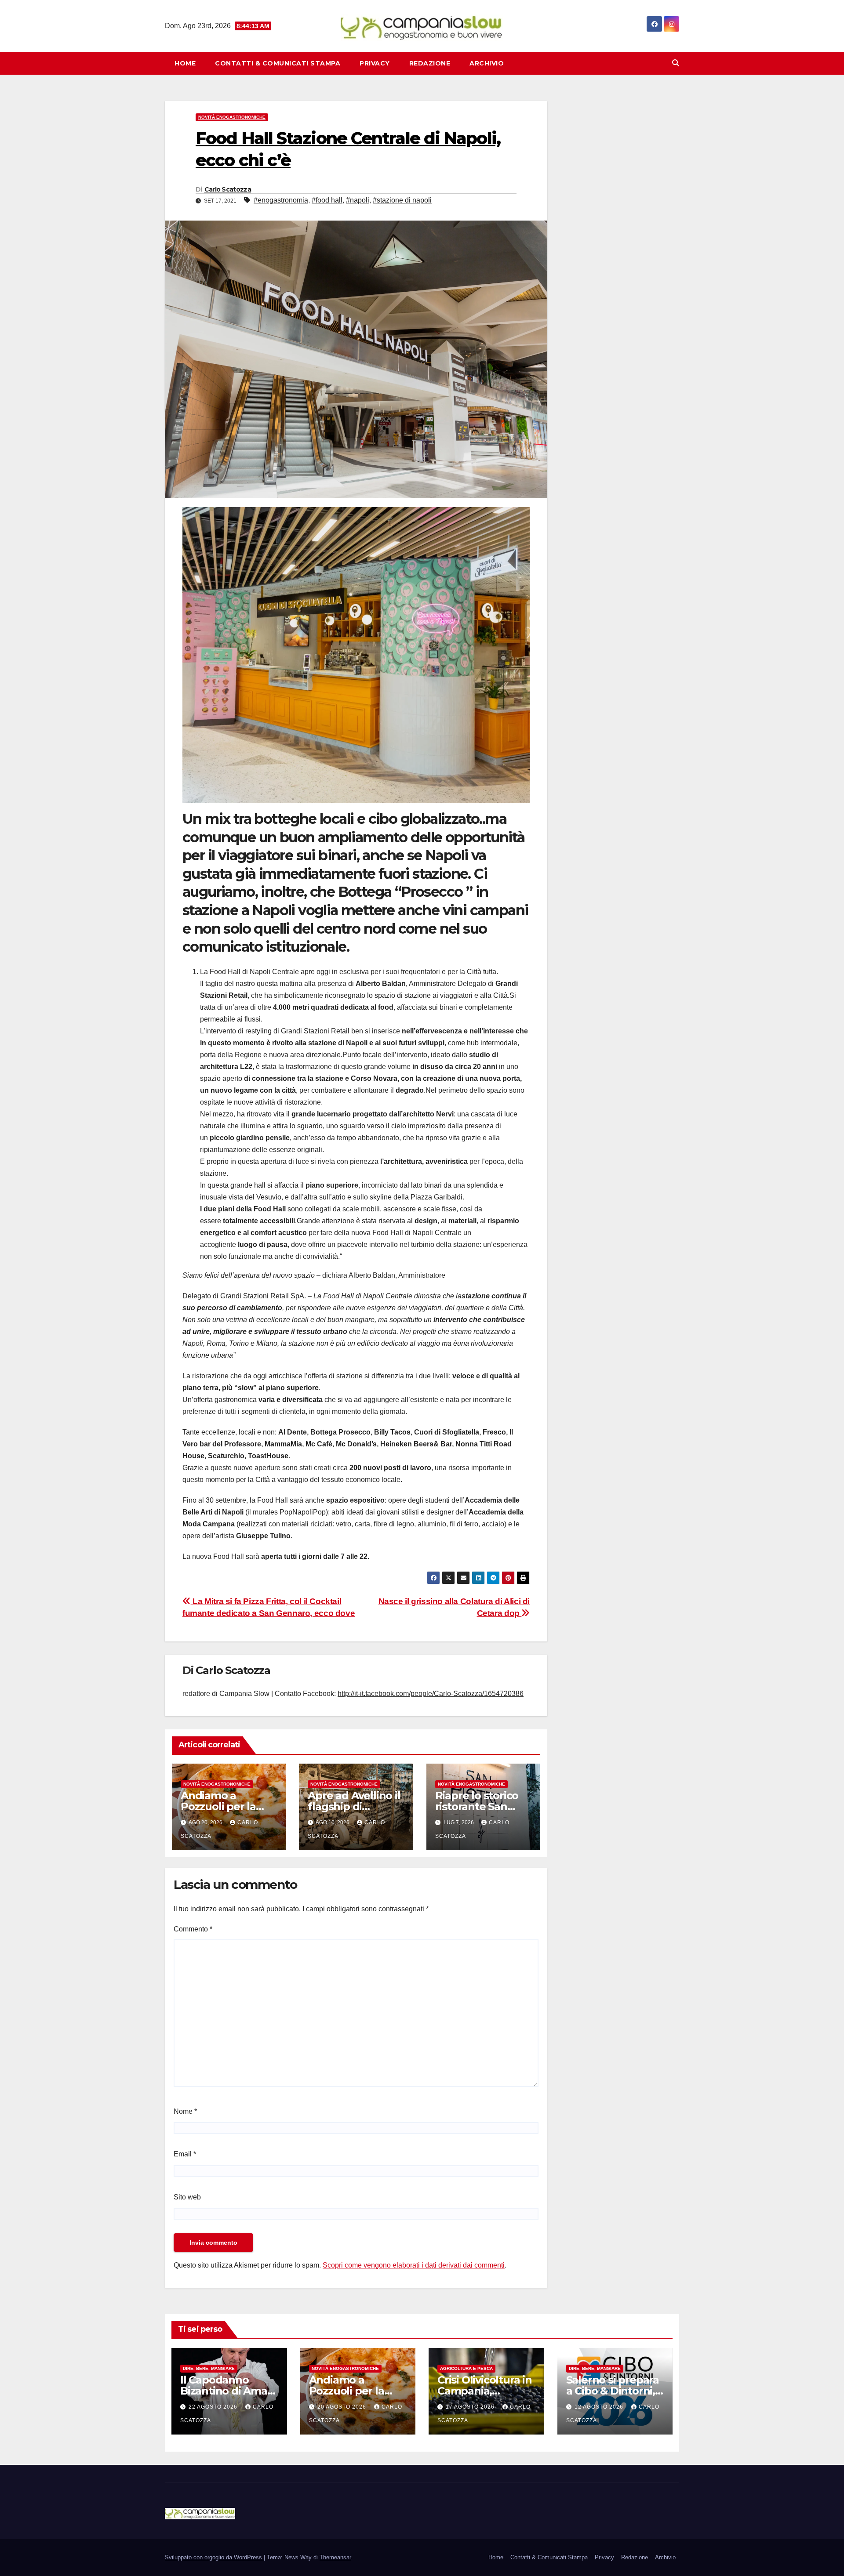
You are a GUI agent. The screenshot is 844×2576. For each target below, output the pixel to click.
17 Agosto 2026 (471, 2407)
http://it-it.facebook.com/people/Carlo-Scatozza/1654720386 (431, 1694)
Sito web (187, 2197)
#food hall (327, 200)
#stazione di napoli (402, 200)
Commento (193, 1929)
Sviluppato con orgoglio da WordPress (214, 2557)
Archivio (487, 63)
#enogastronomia (281, 200)
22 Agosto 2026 (214, 2407)
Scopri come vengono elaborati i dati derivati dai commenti (414, 2265)
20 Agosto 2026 (343, 2407)
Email (185, 2154)
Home (185, 63)
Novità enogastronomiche (232, 117)
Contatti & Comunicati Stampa (278, 63)
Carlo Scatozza (228, 189)
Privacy (375, 63)
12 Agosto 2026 (600, 2407)
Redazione (430, 63)
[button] (676, 63)
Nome (185, 2111)
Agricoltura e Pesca (466, 2368)
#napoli (358, 200)
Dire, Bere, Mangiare (209, 2368)
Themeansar (335, 2557)
